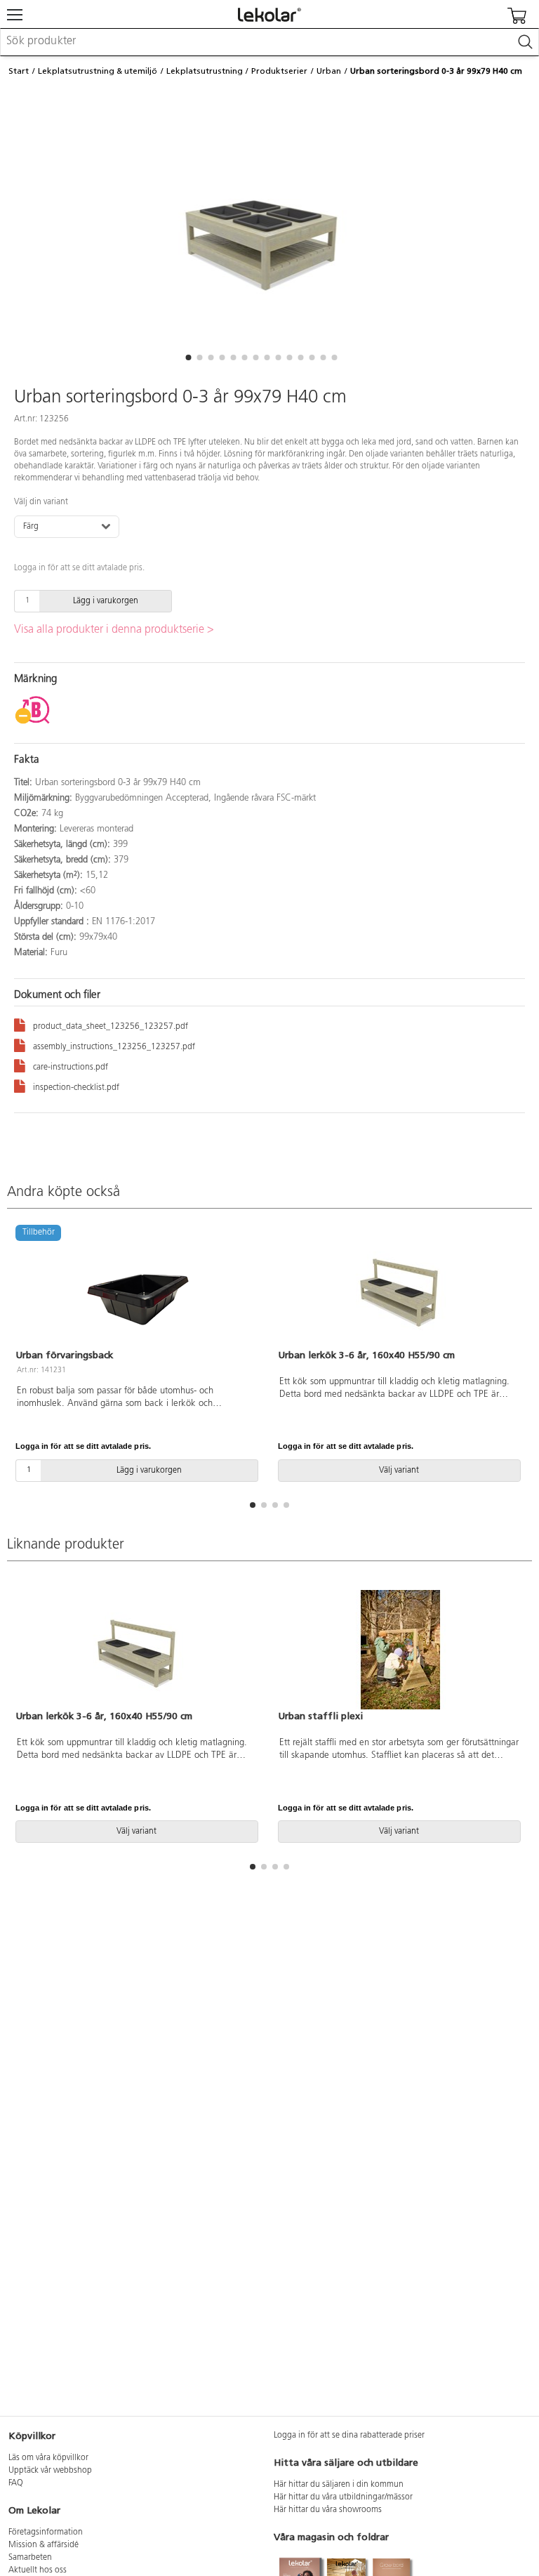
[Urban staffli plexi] (401, 1650)
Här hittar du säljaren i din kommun (339, 2485)
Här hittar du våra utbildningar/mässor (343, 2497)
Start (19, 71)
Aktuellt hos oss (38, 2570)
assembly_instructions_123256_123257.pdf (114, 1047)
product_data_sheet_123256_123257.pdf (111, 1027)
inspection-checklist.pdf (76, 1088)
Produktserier (279, 71)
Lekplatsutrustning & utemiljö (98, 71)
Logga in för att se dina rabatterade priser (349, 2436)
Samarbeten (30, 2558)
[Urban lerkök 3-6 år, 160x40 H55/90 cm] (401, 1289)
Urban (329, 71)
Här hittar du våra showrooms (328, 2510)
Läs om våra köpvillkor (48, 2458)
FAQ (16, 2483)
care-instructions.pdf (71, 1067)
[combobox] (269, 42)
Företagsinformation (46, 2532)
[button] (188, 357)
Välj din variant (41, 502)
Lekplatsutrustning (205, 71)
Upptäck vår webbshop (50, 2471)
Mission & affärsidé (44, 2545)
